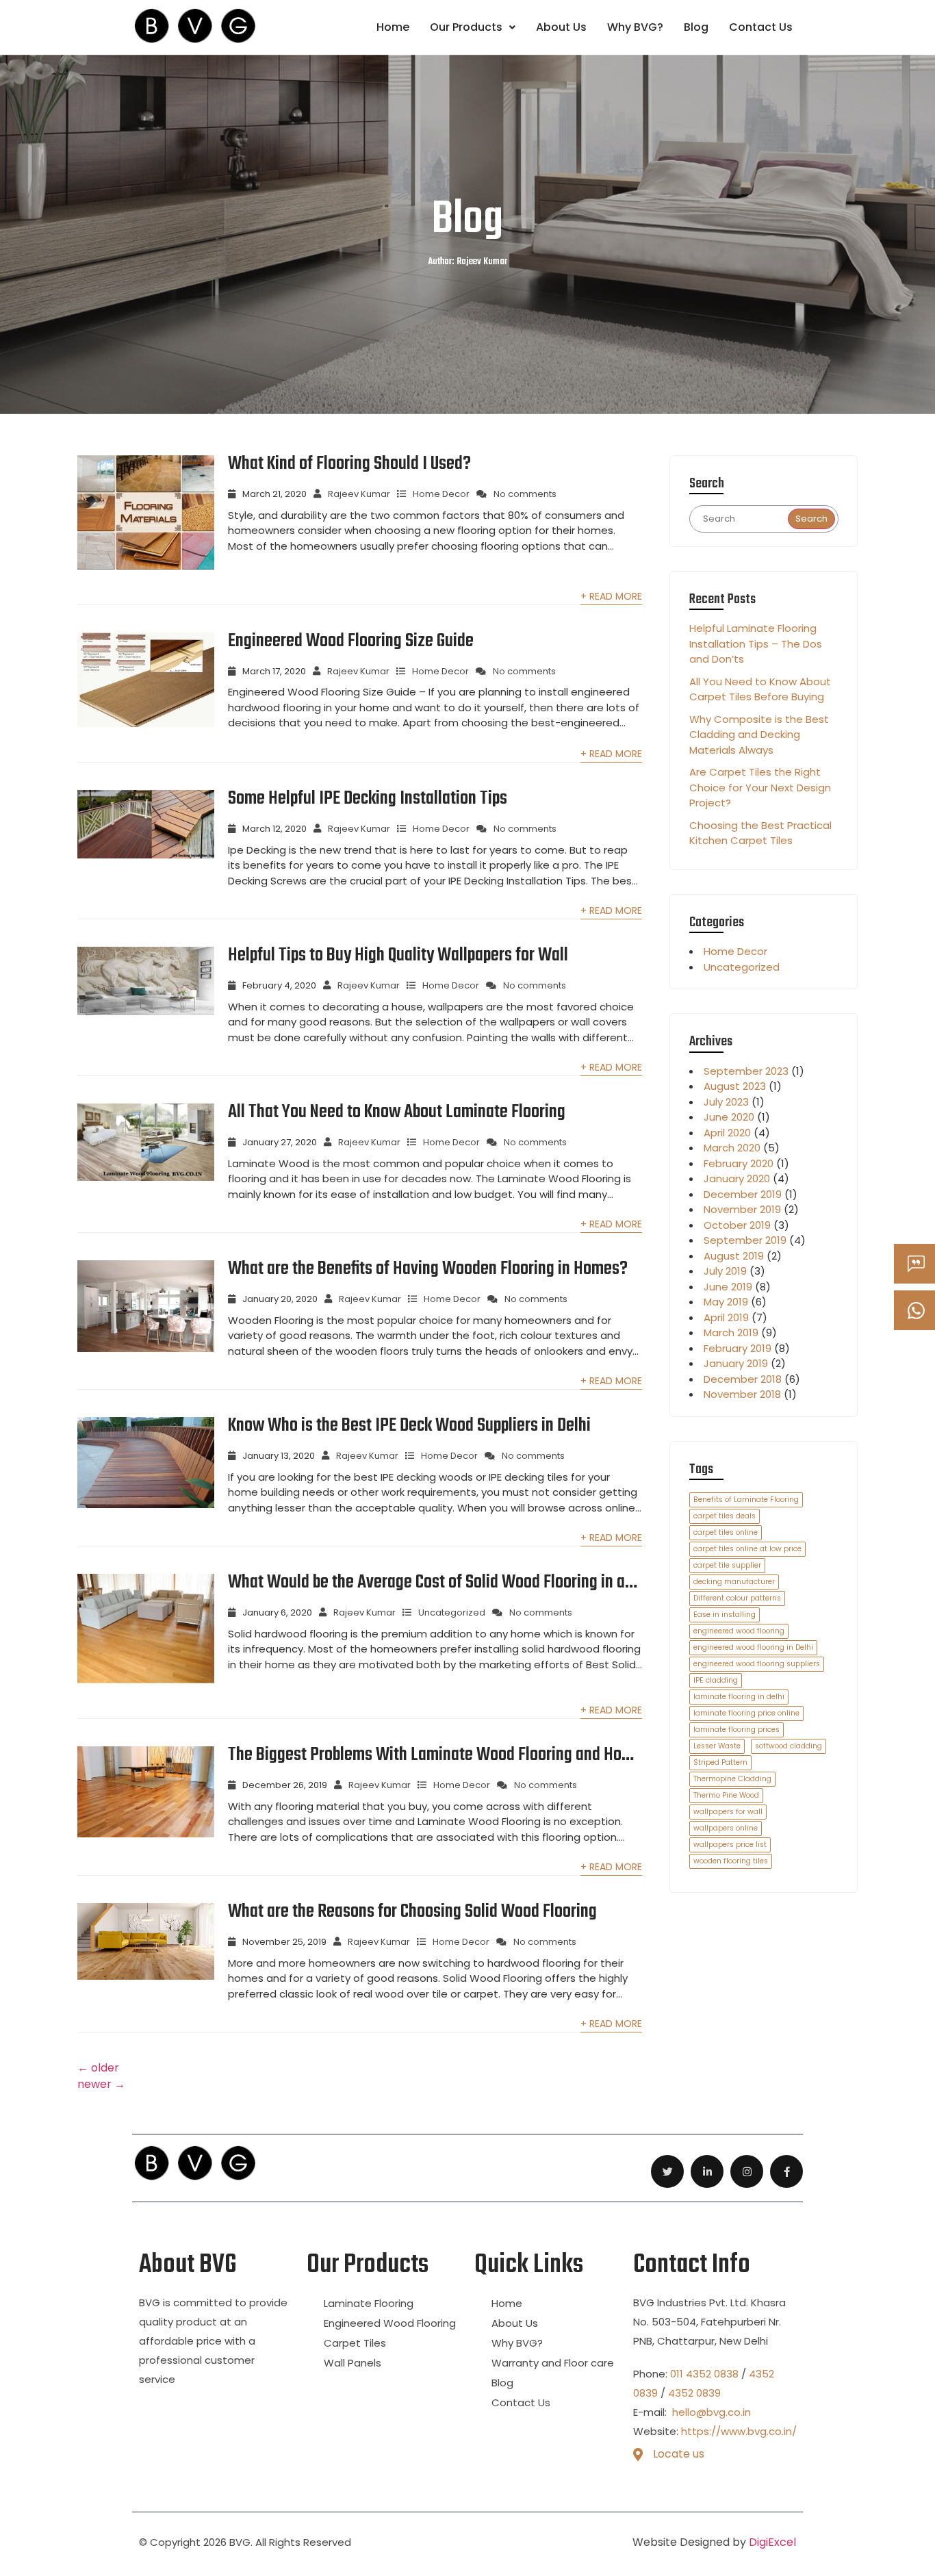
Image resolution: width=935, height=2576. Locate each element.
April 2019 (726, 1317)
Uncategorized (452, 1612)
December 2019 (743, 1194)
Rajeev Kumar (359, 494)
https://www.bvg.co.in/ (739, 2431)
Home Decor (441, 494)
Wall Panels (353, 2363)
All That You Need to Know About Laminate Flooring (397, 1112)
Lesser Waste (717, 1746)
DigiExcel (772, 2542)
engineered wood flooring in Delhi (753, 1647)
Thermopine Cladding (732, 1779)
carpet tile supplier (727, 1565)
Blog (696, 27)
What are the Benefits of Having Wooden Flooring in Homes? (428, 1269)
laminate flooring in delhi (739, 1697)
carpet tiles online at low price (747, 1549)
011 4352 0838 (704, 2374)
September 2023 (746, 1071)
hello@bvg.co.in (710, 2412)
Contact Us (761, 27)
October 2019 (737, 1225)
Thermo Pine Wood (726, 1795)
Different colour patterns (737, 1598)
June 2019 (728, 1287)
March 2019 (731, 1332)
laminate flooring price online (746, 1713)
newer (101, 2084)
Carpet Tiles (355, 2343)
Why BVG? (635, 27)
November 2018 (742, 1394)
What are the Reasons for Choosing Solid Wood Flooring (412, 1912)
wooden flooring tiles (731, 1861)
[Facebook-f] (786, 2171)
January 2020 (737, 1178)
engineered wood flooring (739, 1631)
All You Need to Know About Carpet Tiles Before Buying (760, 689)
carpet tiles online (726, 1532)
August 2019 (734, 1256)
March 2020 (732, 1148)
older (98, 2068)
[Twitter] (667, 2171)
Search (811, 519)
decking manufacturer (734, 1582)
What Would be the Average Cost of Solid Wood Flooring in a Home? (426, 1583)
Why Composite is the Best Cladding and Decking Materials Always (759, 735)
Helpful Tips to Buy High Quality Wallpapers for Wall (398, 956)
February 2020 (739, 1163)
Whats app (933, 1311)
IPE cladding (716, 1680)
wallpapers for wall (728, 1812)
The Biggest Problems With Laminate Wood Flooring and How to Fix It (431, 1755)
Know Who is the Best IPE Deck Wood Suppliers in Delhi (409, 1426)
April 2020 (727, 1133)
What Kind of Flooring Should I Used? (349, 464)
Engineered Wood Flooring (390, 2323)
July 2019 (725, 1271)
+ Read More (611, 596)
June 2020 (729, 1117)
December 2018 (743, 1379)
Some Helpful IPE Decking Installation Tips (368, 799)
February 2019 (738, 1348)
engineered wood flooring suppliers (757, 1664)
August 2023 (735, 1086)
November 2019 (742, 1209)
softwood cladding (789, 1746)
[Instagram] (747, 2171)
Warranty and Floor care (553, 2363)
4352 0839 (694, 2393)
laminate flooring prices (737, 1730)
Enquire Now (933, 1264)
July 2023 (726, 1102)
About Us (561, 27)
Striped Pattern (720, 1762)
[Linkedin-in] (707, 2171)
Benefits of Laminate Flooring (746, 1500)
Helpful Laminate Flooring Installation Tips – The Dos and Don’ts (756, 643)
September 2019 (745, 1240)
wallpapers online (726, 1828)
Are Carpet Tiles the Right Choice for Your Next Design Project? (760, 787)
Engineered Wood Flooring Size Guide (351, 641)
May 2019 (726, 1302)
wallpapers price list (730, 1845)
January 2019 (736, 1363)
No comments (525, 494)
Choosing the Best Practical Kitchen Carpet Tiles (760, 833)
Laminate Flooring (369, 2303)
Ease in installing (725, 1615)
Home (393, 27)
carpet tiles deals (725, 1516)
